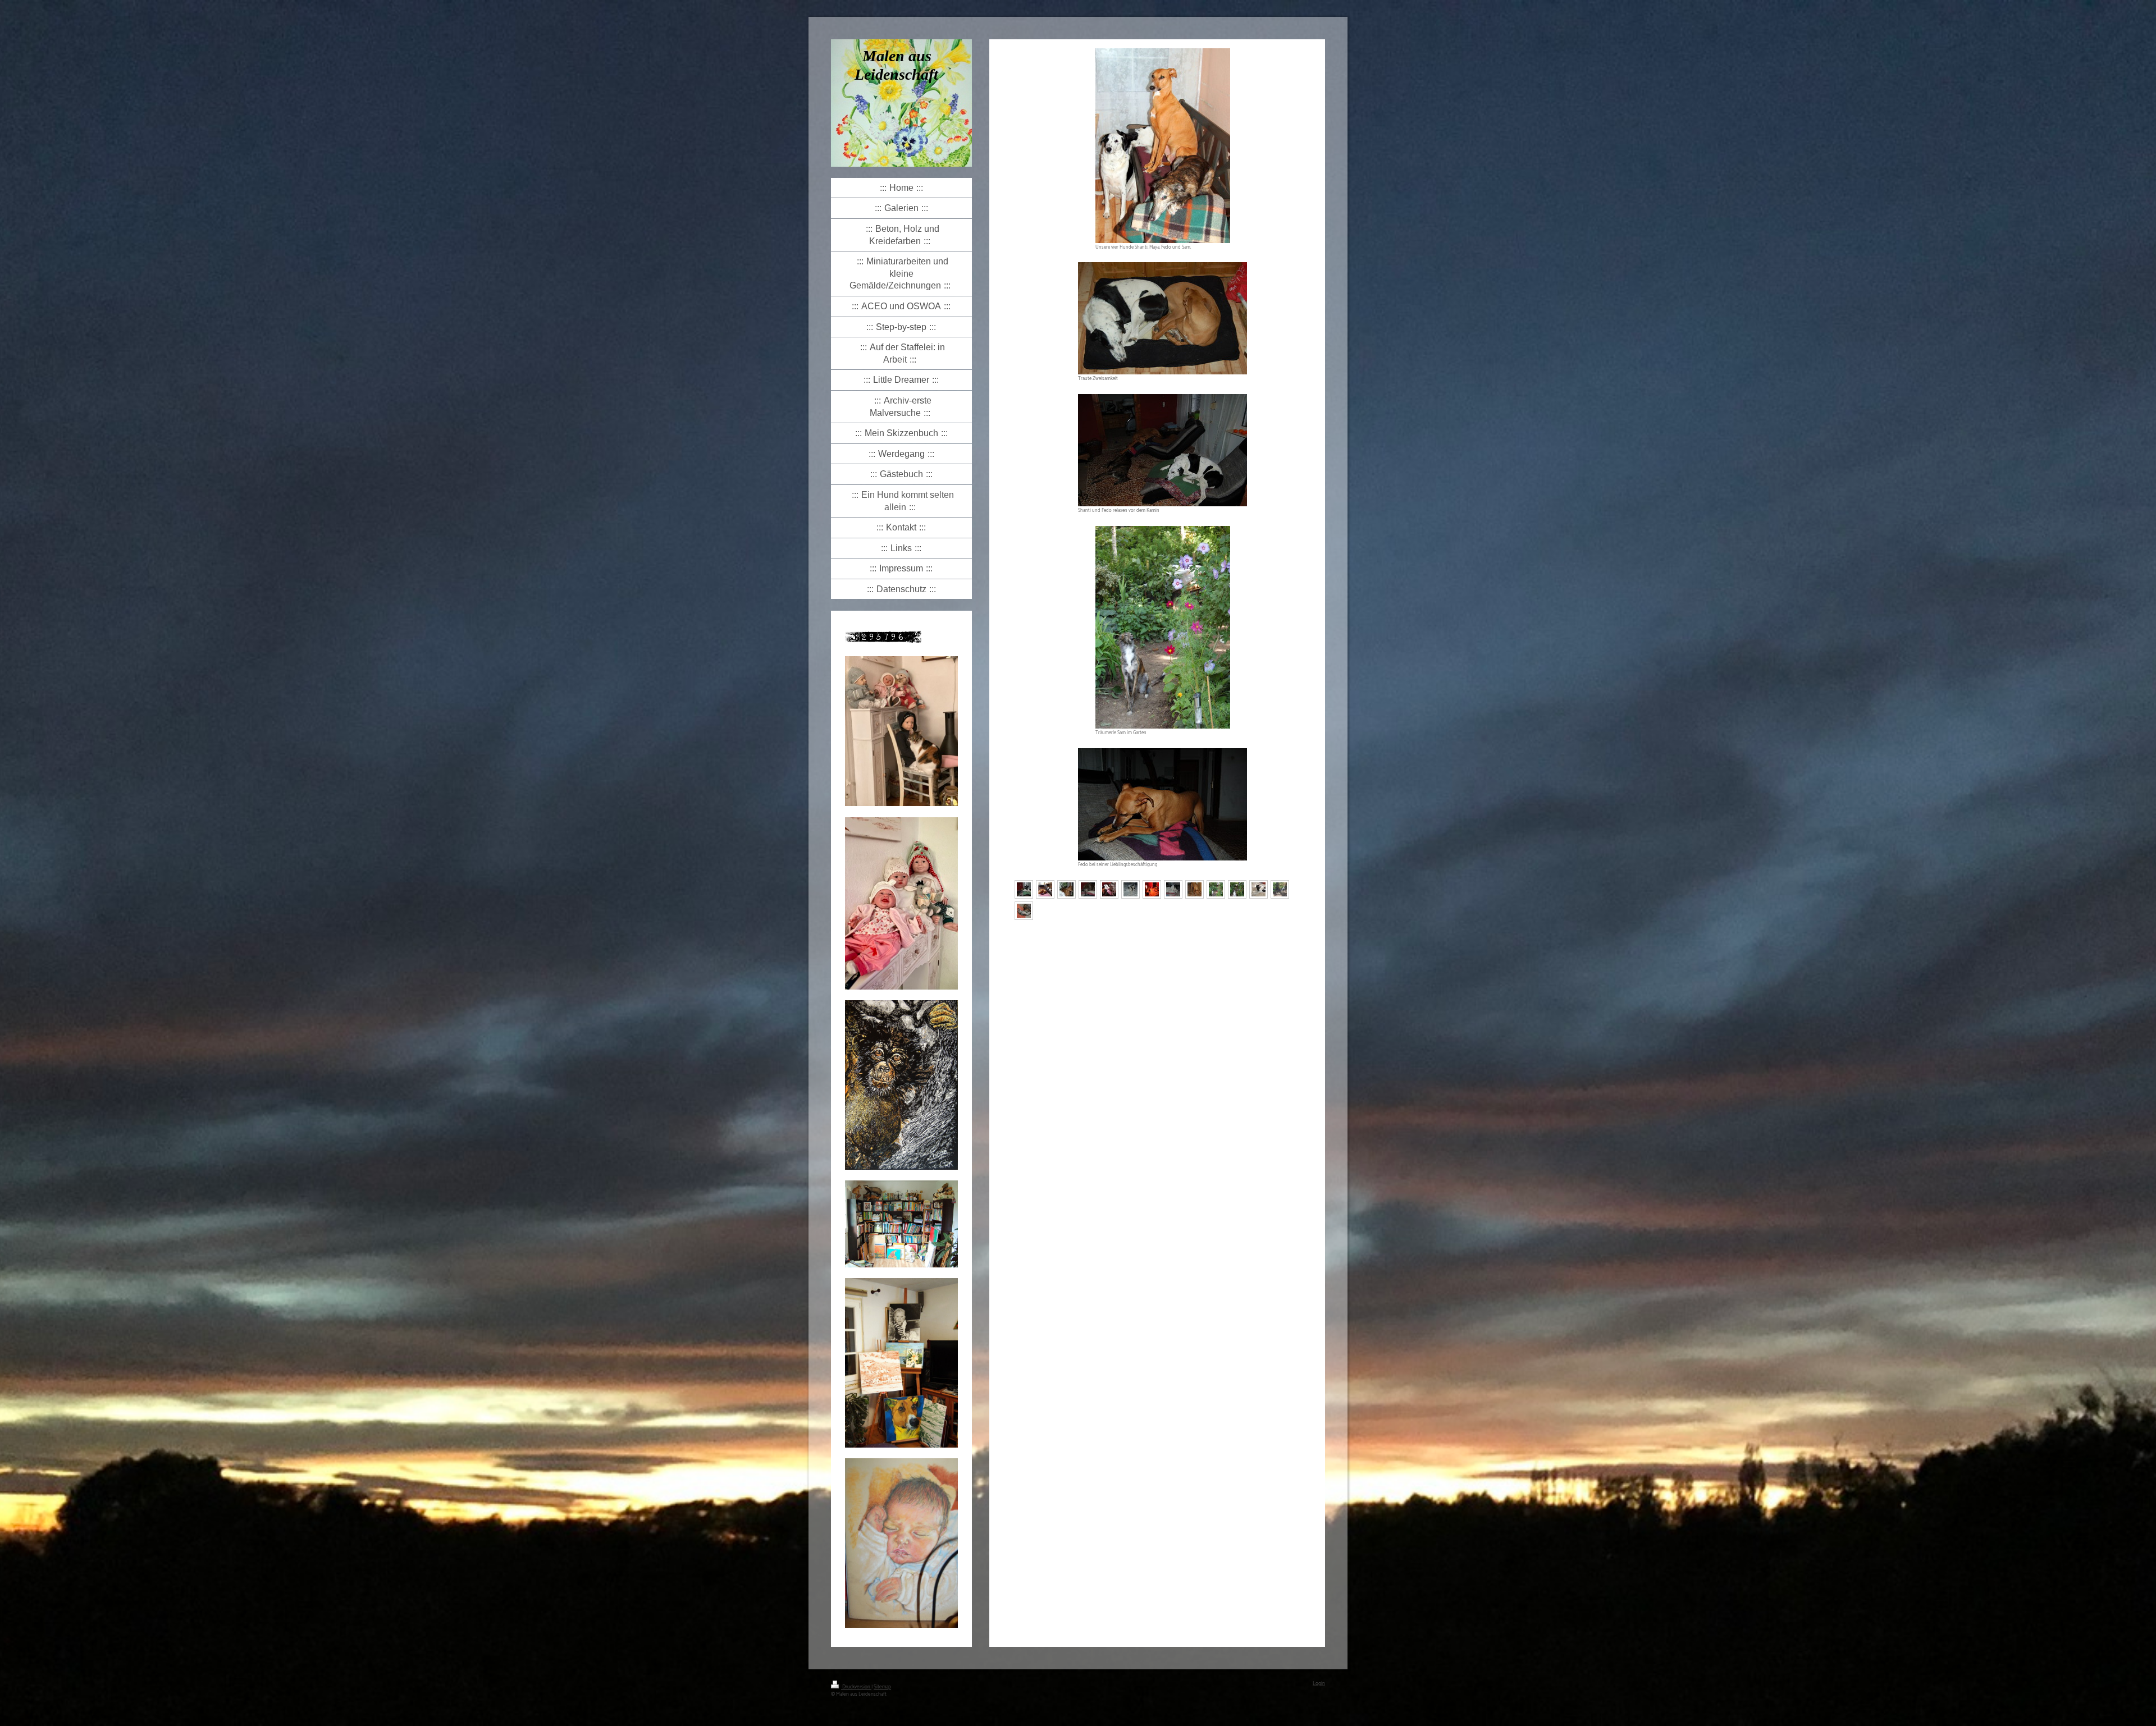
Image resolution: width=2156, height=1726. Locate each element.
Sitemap (882, 1687)
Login (1319, 1684)
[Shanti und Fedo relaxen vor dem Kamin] (1162, 450)
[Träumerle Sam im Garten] (1163, 627)
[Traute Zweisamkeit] (1162, 318)
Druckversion (856, 1687)
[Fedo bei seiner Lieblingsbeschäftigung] (1162, 804)
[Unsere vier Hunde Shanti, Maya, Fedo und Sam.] (1163, 146)
